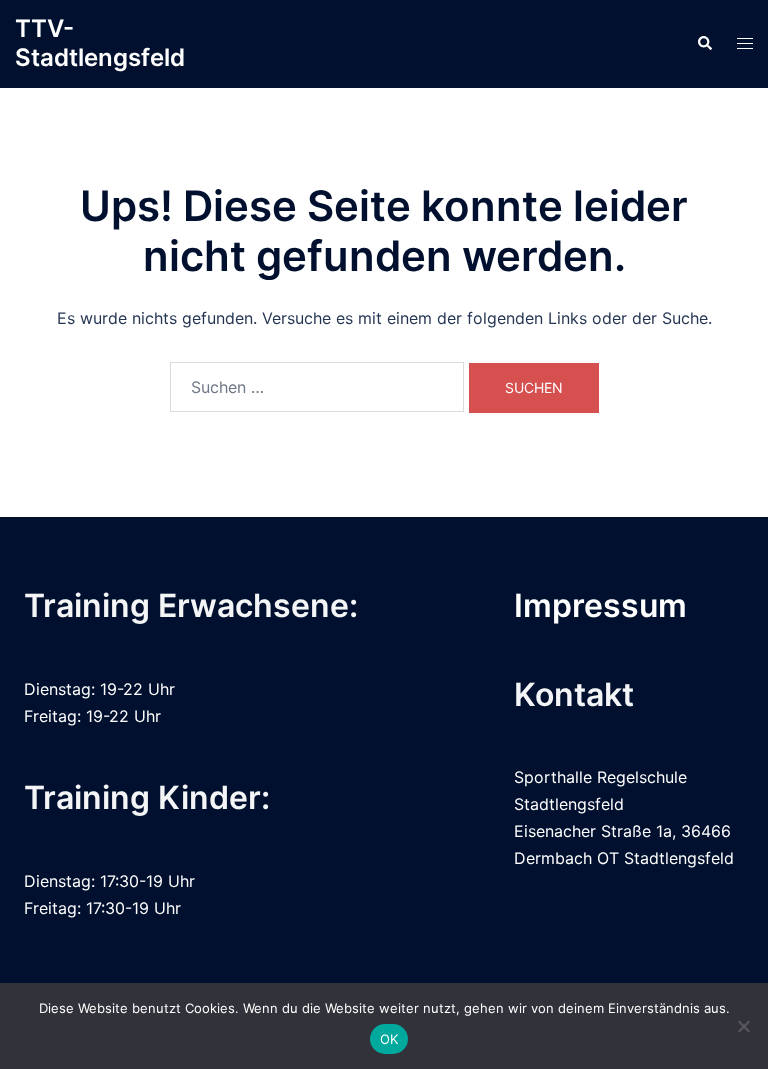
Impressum (600, 605)
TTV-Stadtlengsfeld (100, 43)
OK (389, 1039)
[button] (704, 44)
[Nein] (743, 1026)
